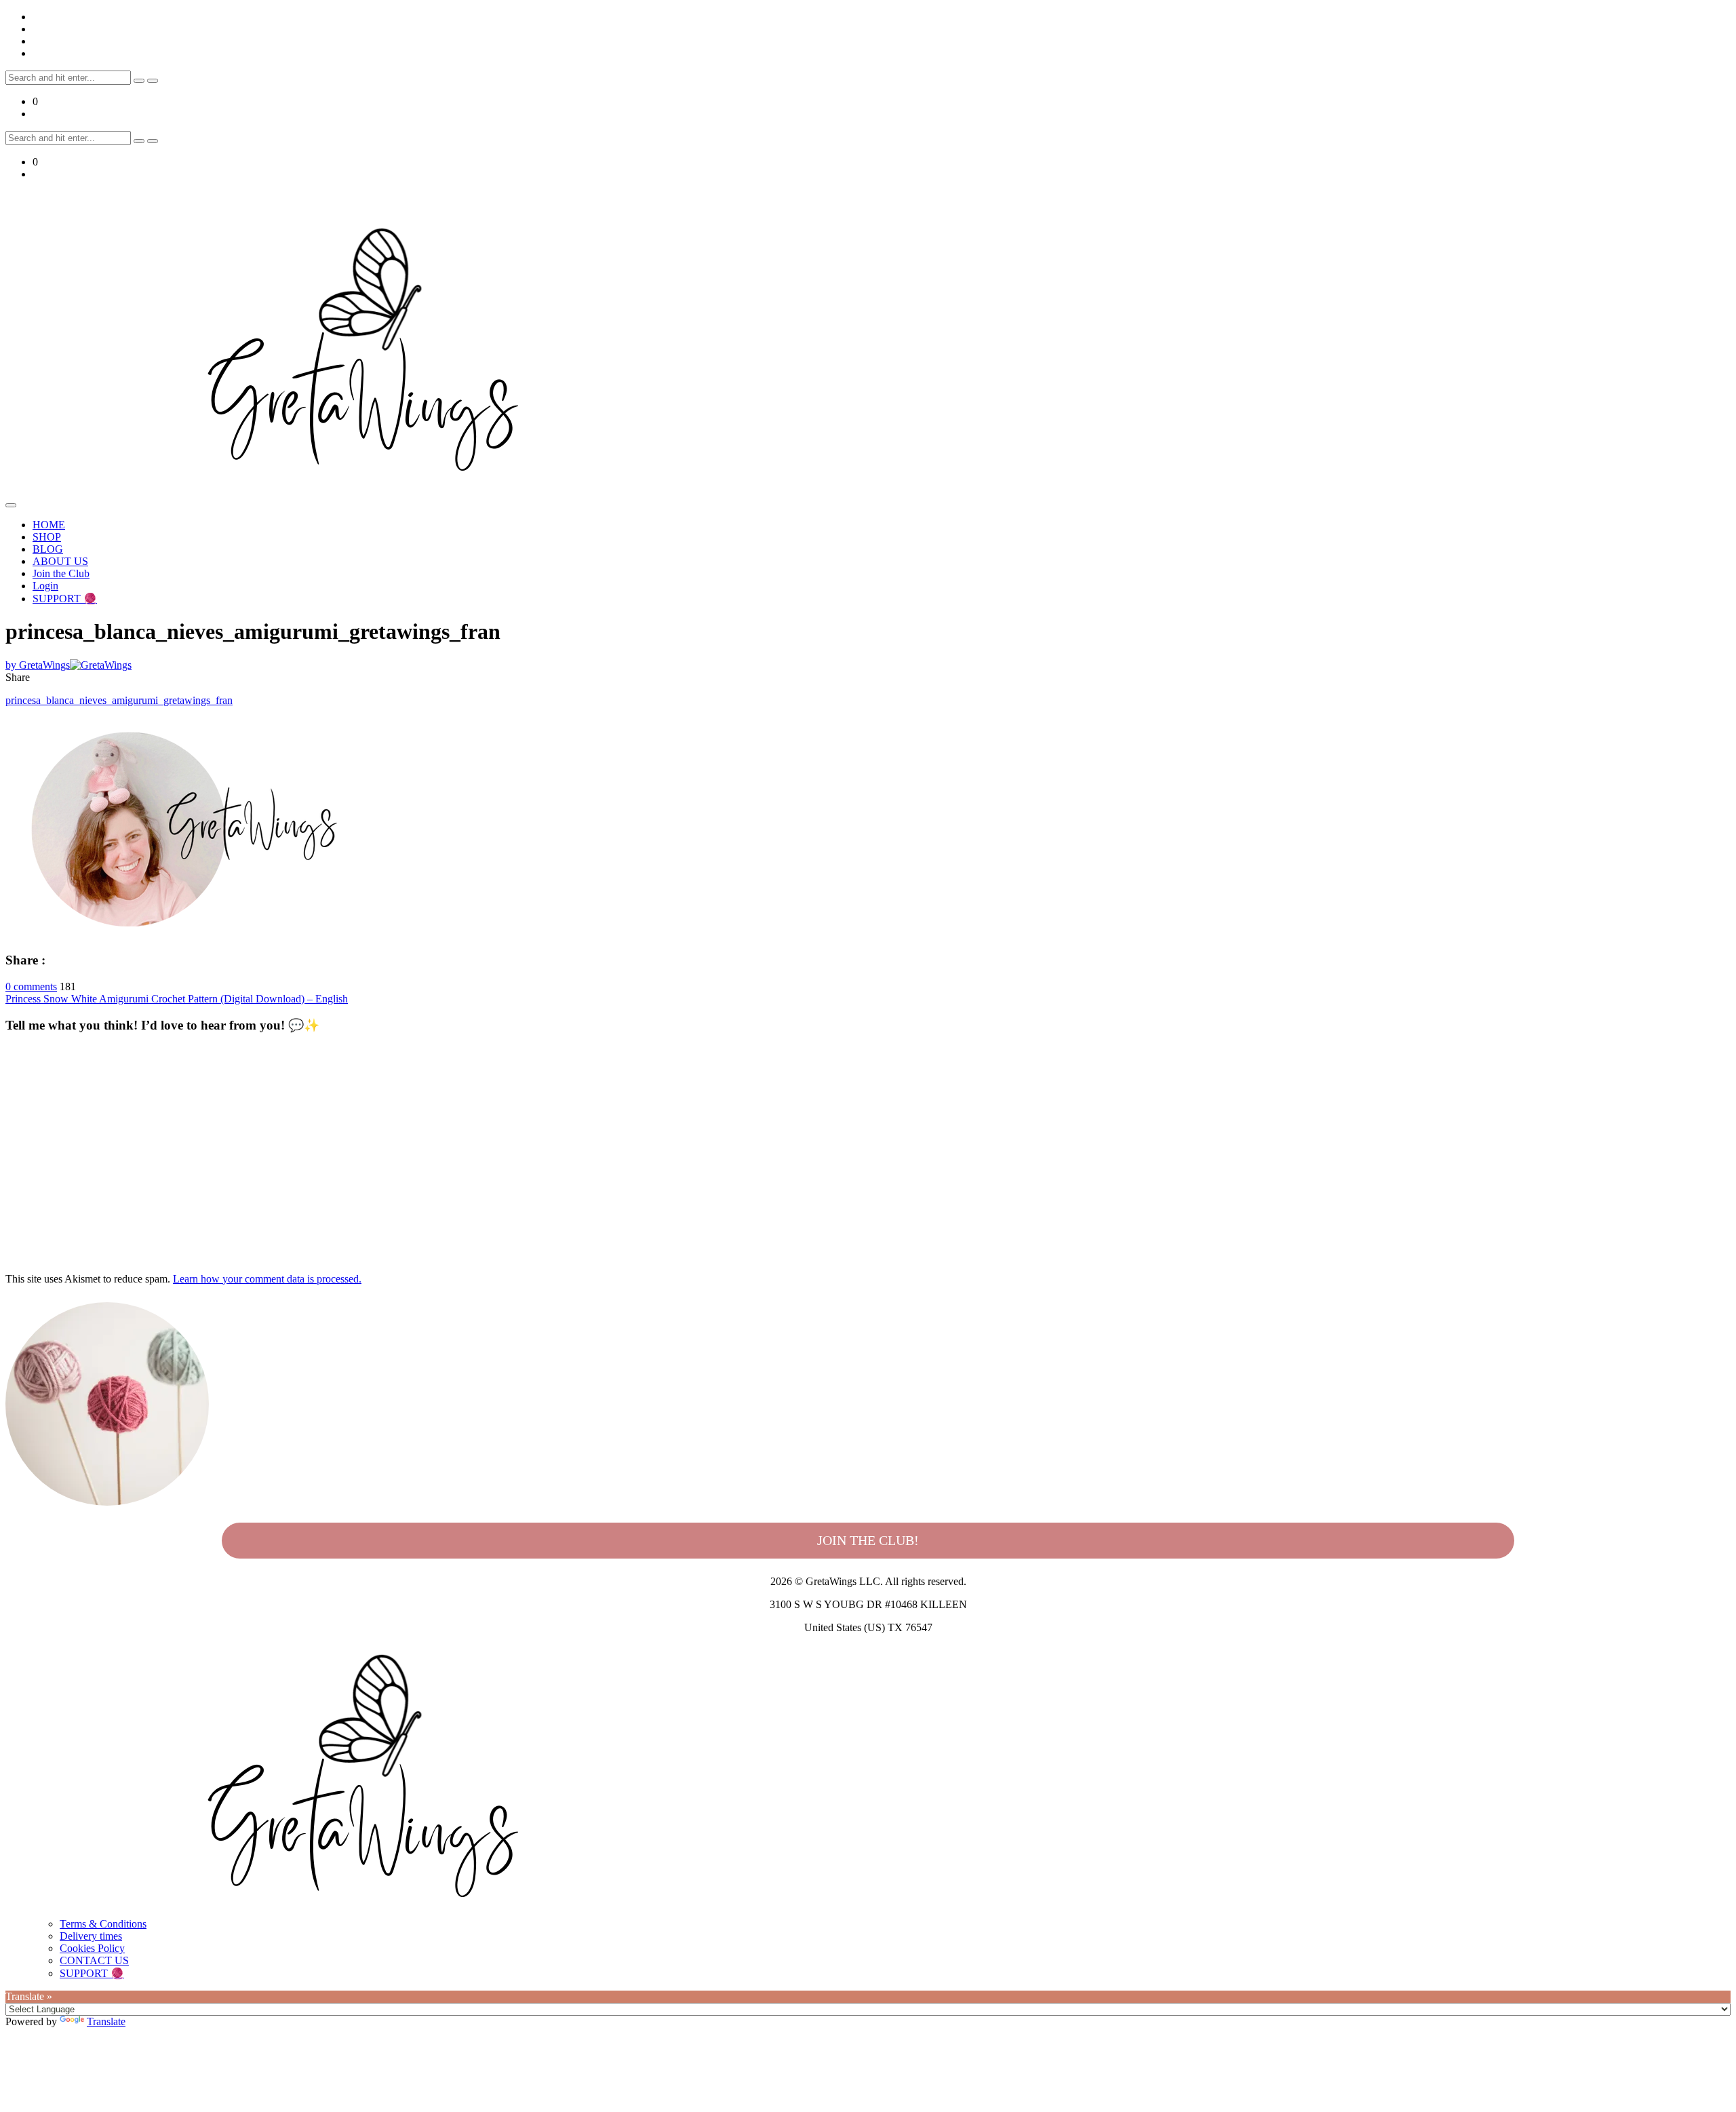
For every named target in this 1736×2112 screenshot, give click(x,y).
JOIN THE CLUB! (868, 1540)
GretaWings (38, 665)
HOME (49, 525)
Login (45, 586)
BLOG (48, 549)
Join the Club (61, 573)
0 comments (31, 986)
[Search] (139, 81)
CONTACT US (94, 1960)
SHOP (47, 537)
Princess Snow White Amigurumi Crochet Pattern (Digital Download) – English (177, 999)
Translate (106, 2021)
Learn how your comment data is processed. (267, 1279)
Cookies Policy (92, 1948)
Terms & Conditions (103, 1924)
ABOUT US (60, 561)
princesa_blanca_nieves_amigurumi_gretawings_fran (119, 700)
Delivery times (91, 1936)
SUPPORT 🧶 (65, 599)
